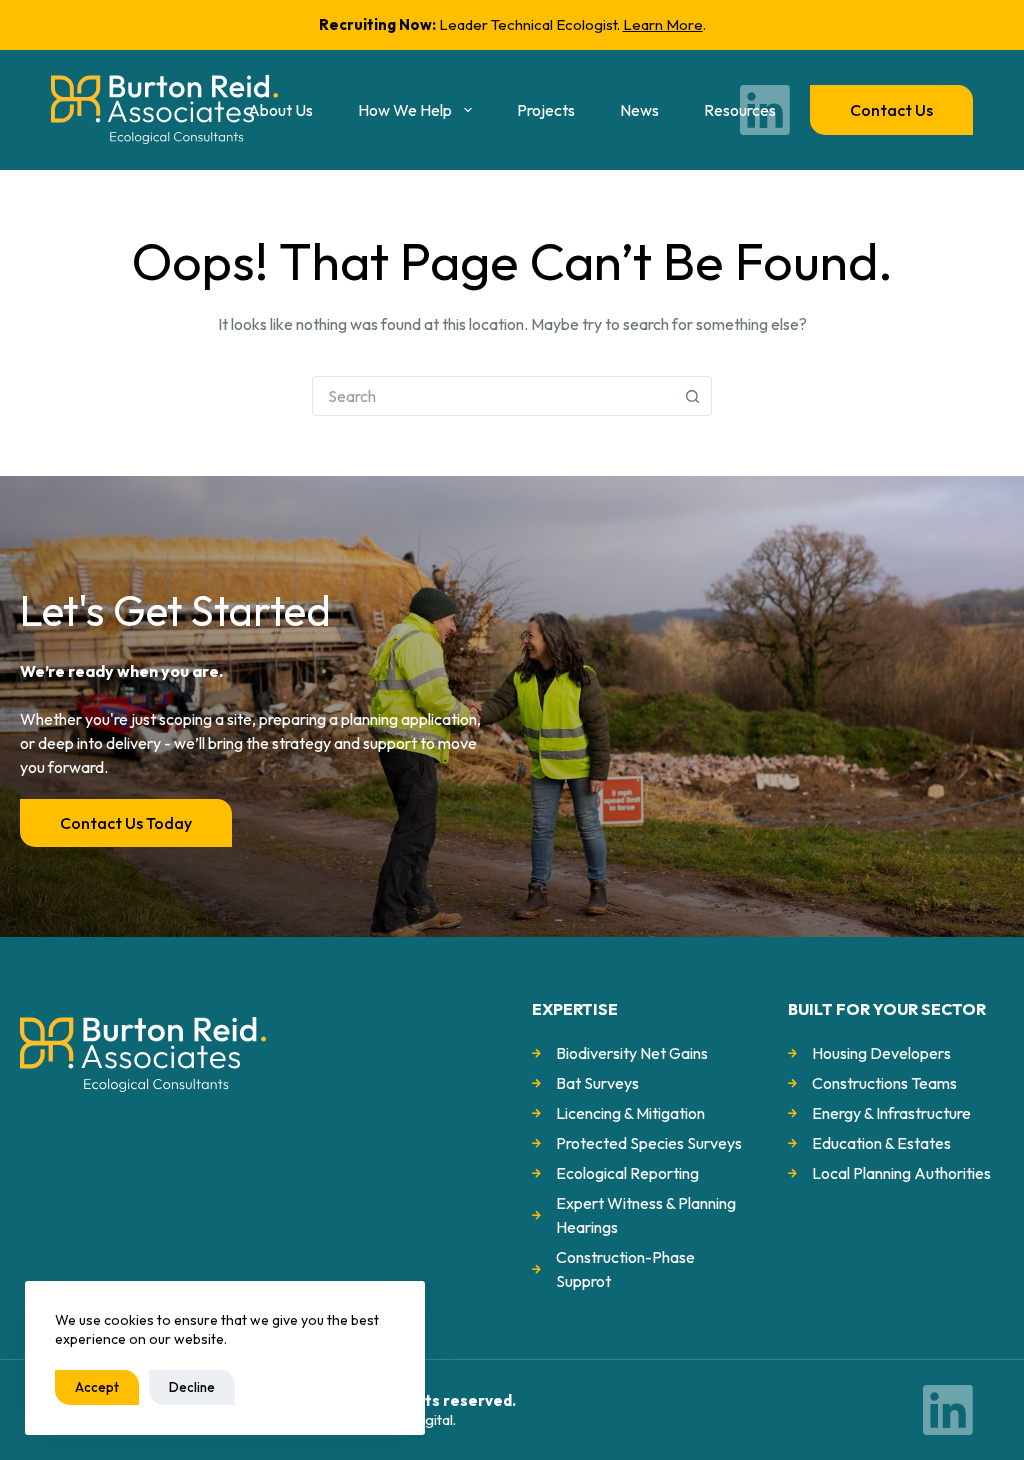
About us (280, 110)
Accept (97, 1387)
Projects (546, 110)
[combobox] (493, 396)
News (639, 110)
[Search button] (692, 396)
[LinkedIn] (765, 110)
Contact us (891, 110)
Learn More (663, 24)
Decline (192, 1387)
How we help (405, 110)
